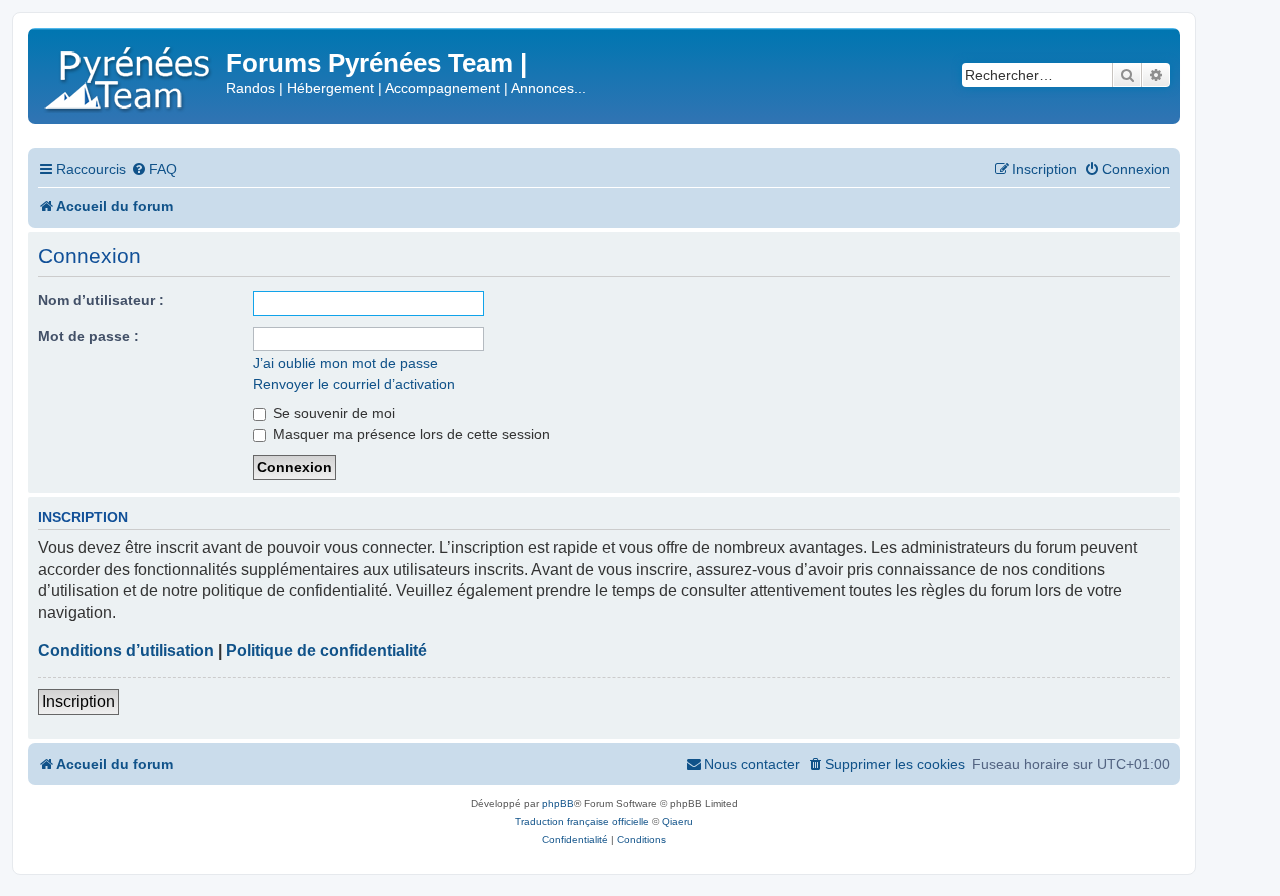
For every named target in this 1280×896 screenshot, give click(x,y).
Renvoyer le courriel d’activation (354, 384)
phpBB (558, 803)
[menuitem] (154, 169)
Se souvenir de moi (332, 413)
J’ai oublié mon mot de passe (345, 363)
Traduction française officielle (582, 821)
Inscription (78, 701)
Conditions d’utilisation (126, 650)
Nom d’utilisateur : (101, 300)
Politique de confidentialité (326, 650)
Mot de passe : (88, 336)
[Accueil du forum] (129, 74)
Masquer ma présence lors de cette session (409, 434)
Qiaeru (677, 821)
